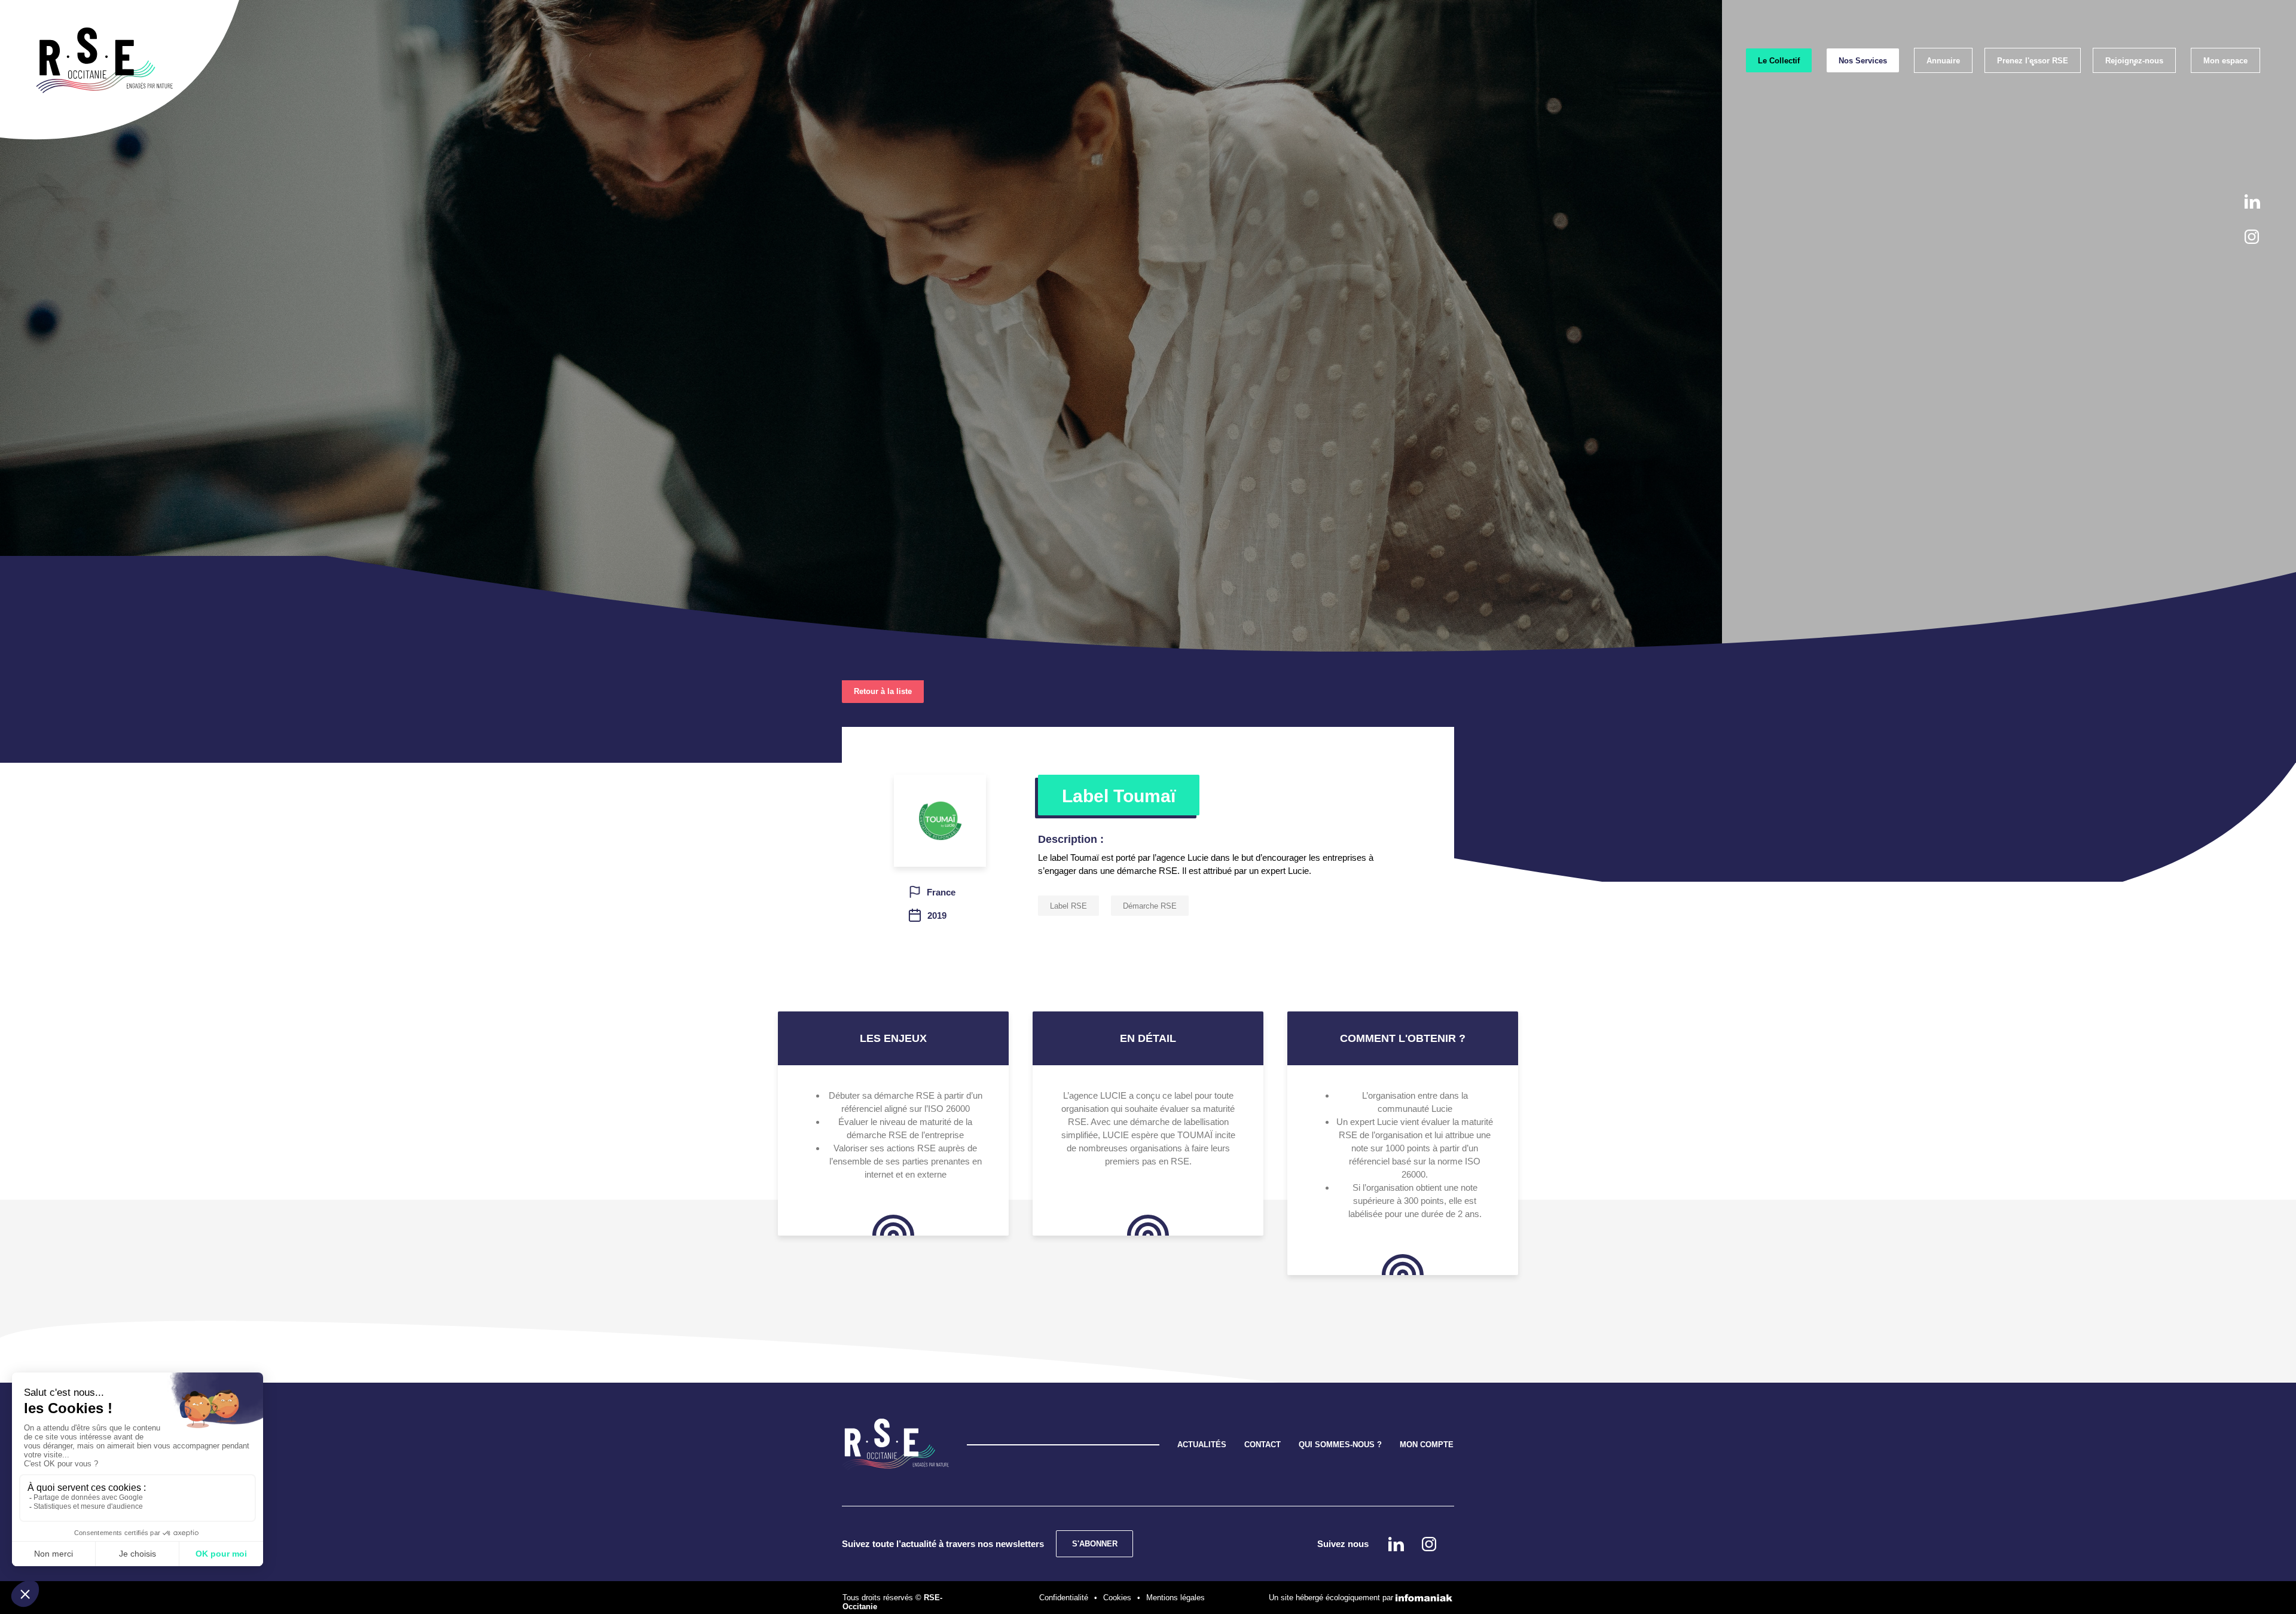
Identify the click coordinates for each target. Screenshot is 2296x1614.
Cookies (1117, 1598)
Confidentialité (1064, 1598)
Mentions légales (1176, 1598)
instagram (2252, 237)
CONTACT (1263, 1445)
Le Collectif (1779, 61)
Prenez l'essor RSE (2033, 61)
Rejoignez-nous (2134, 61)
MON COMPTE (1427, 1445)
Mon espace (2225, 61)
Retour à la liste (883, 691)
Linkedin (2252, 201)
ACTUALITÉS (1202, 1445)
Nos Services (1863, 61)
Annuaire (1943, 61)
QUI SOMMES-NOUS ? (1340, 1445)
